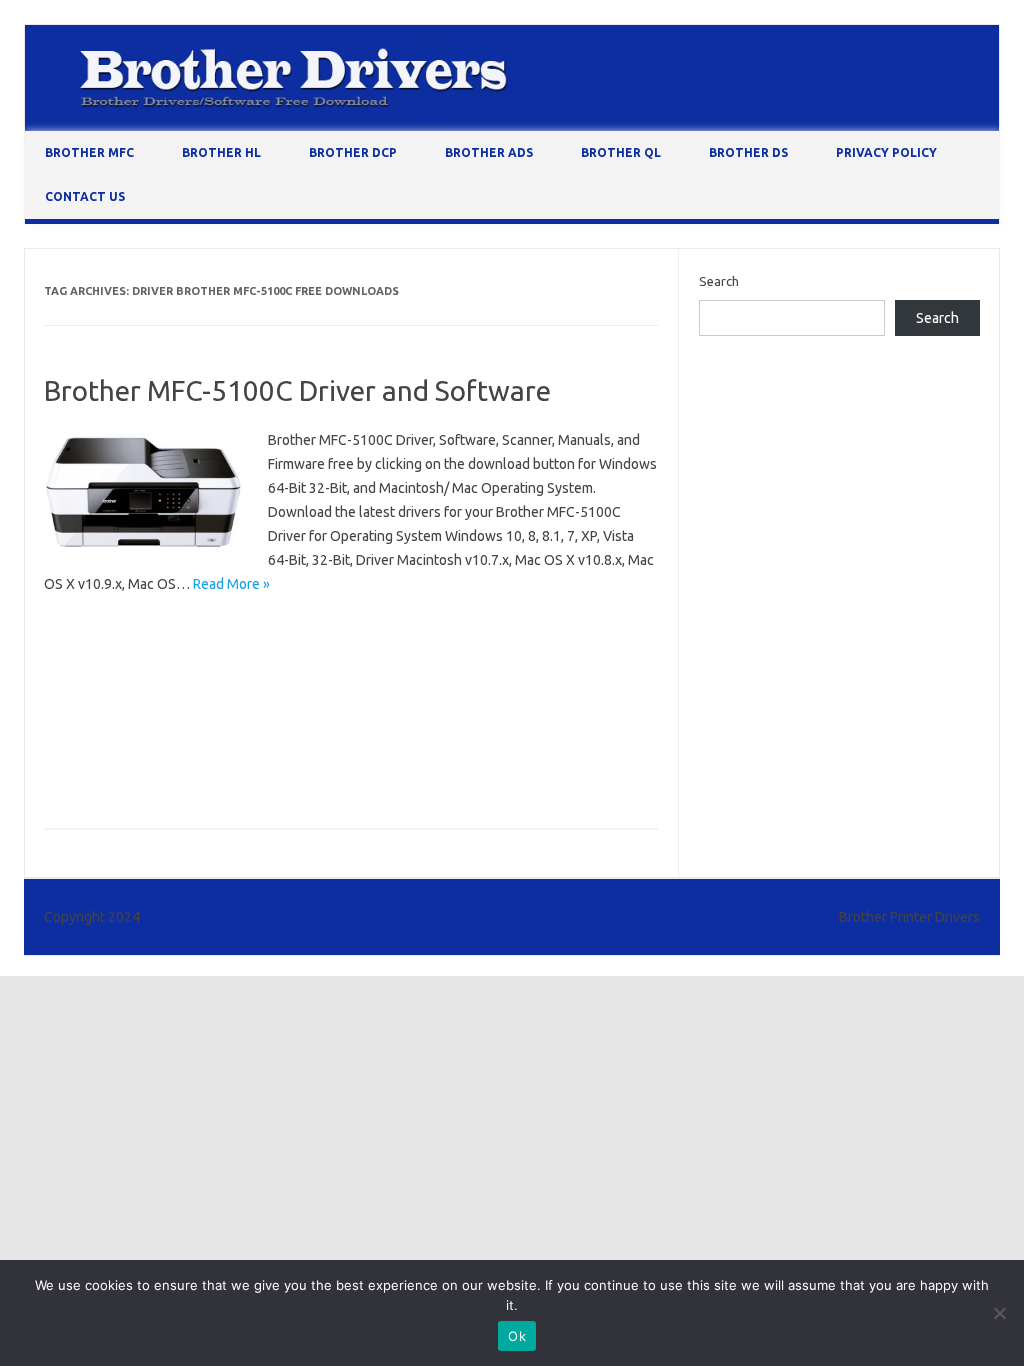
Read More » (231, 584)
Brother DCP (353, 152)
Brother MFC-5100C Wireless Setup (406, 745)
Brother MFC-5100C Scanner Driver (336, 716)
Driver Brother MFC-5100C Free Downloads (177, 774)
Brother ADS (489, 152)
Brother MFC (89, 152)
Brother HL (221, 152)
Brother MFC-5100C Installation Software (473, 687)
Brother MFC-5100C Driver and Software (297, 390)
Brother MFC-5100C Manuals (134, 716)
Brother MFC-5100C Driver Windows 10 (384, 658)
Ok (517, 1336)
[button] (144, 493)
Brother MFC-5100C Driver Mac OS (152, 658)
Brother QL (621, 152)
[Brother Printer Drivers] (512, 126)
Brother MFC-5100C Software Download (169, 745)
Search (719, 281)
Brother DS (748, 152)
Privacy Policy (886, 152)
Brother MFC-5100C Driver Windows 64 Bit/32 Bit (193, 687)
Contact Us (85, 196)
